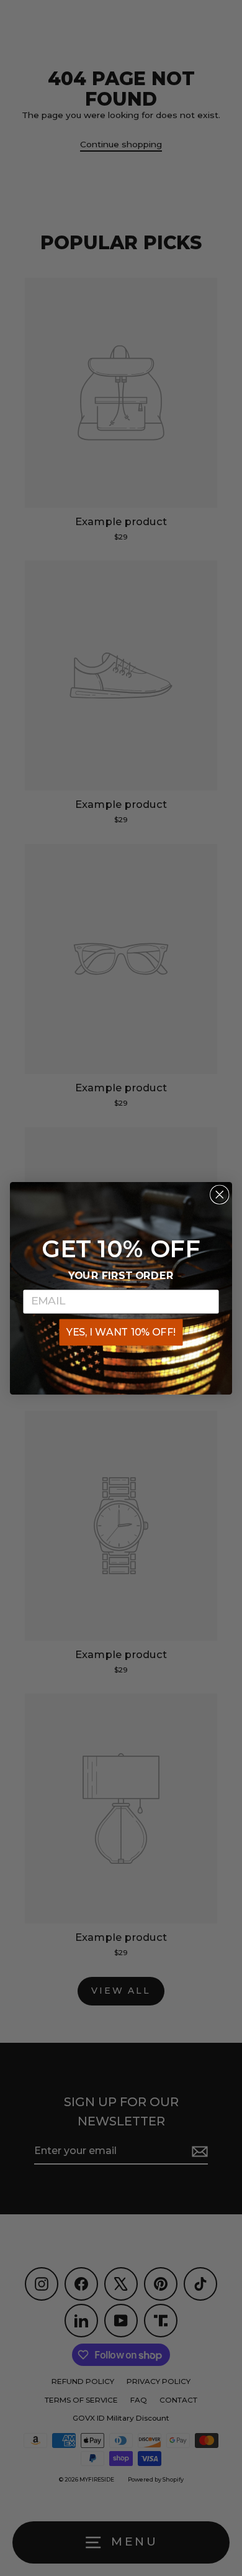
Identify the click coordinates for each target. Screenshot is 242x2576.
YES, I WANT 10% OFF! (121, 1332)
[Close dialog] (220, 1194)
